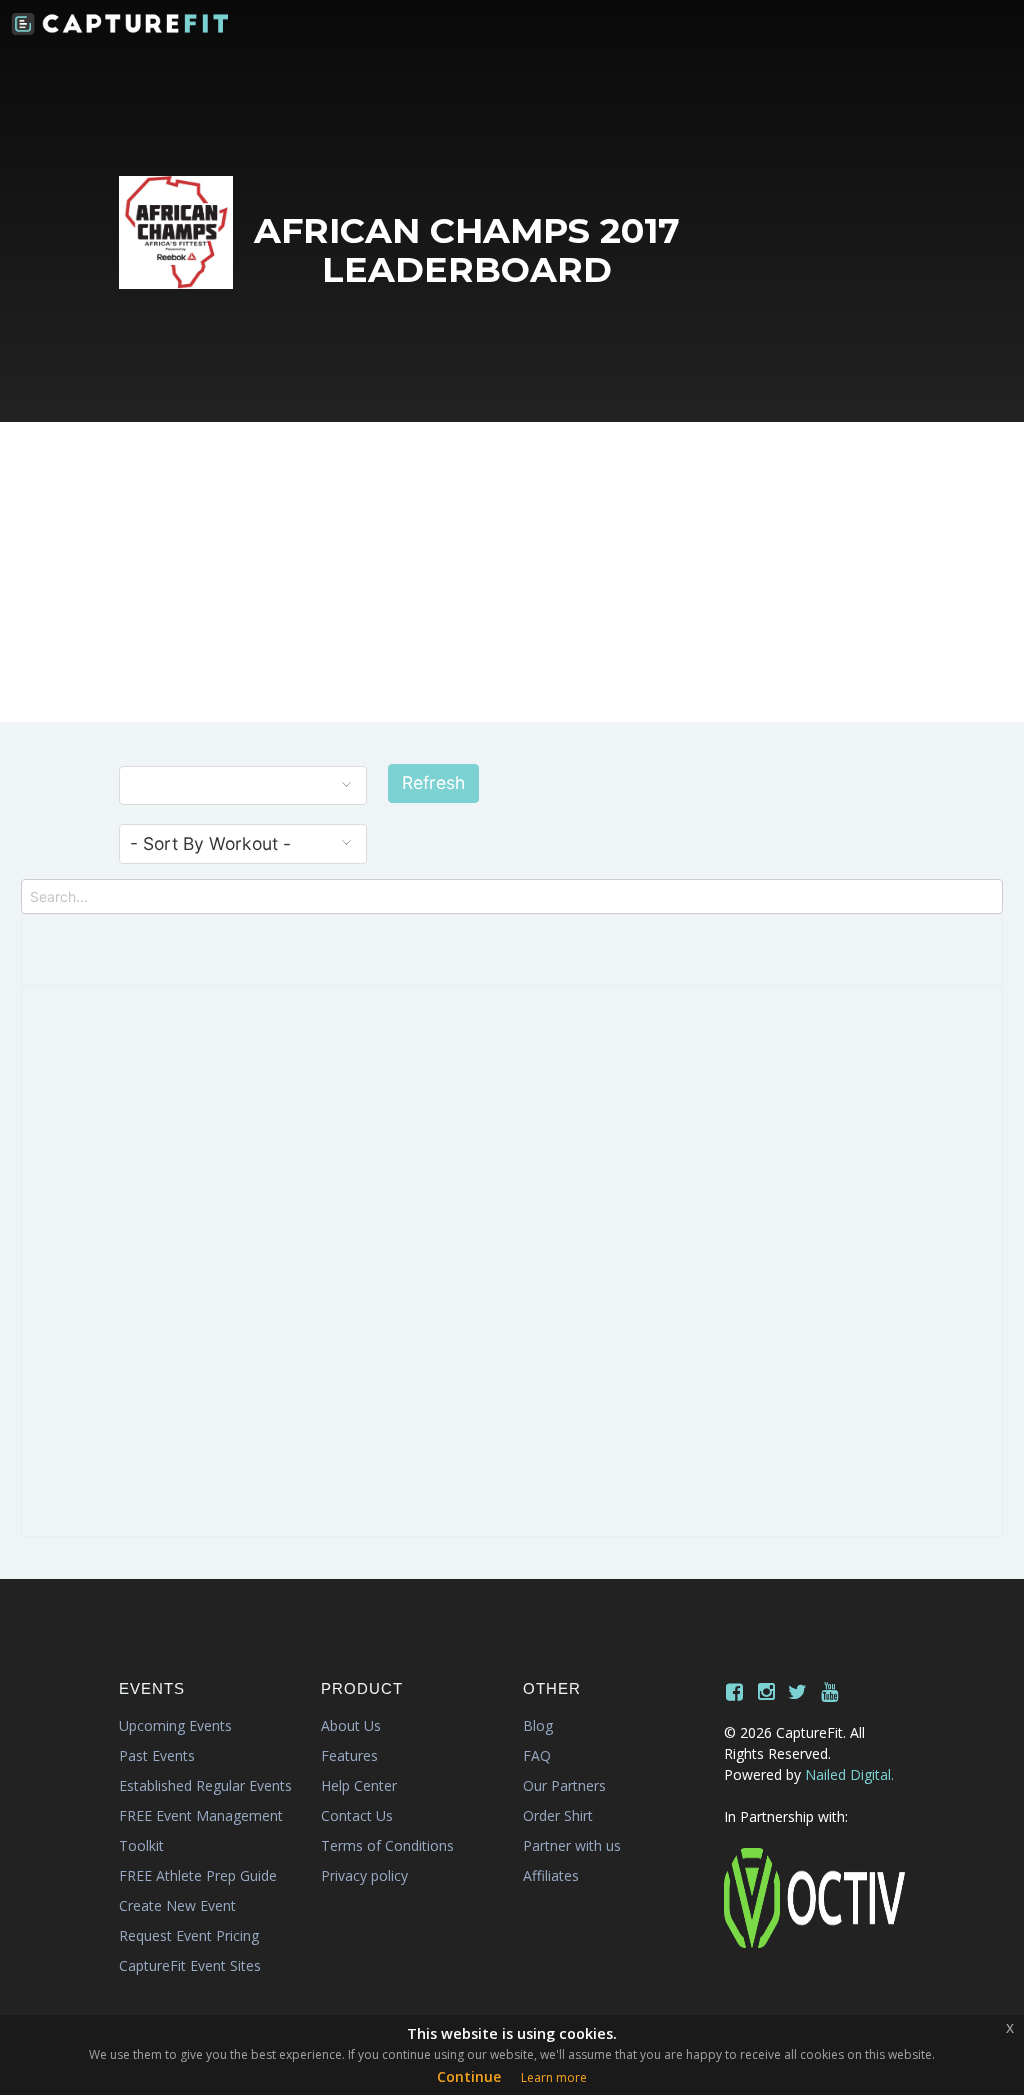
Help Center (359, 1785)
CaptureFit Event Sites (190, 1965)
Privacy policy (364, 1875)
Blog (538, 1725)
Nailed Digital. (849, 1774)
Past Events (157, 1755)
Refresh (433, 782)
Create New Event (177, 1905)
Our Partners (564, 1785)
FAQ (537, 1755)
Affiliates (551, 1875)
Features (349, 1755)
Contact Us (357, 1815)
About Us (351, 1725)
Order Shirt (558, 1815)
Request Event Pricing (189, 1935)
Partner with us (572, 1845)
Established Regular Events (205, 1785)
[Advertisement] (512, 572)
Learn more (554, 2077)
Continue (469, 2076)
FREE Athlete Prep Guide (198, 1875)
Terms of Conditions (387, 1845)
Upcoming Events (175, 1725)
